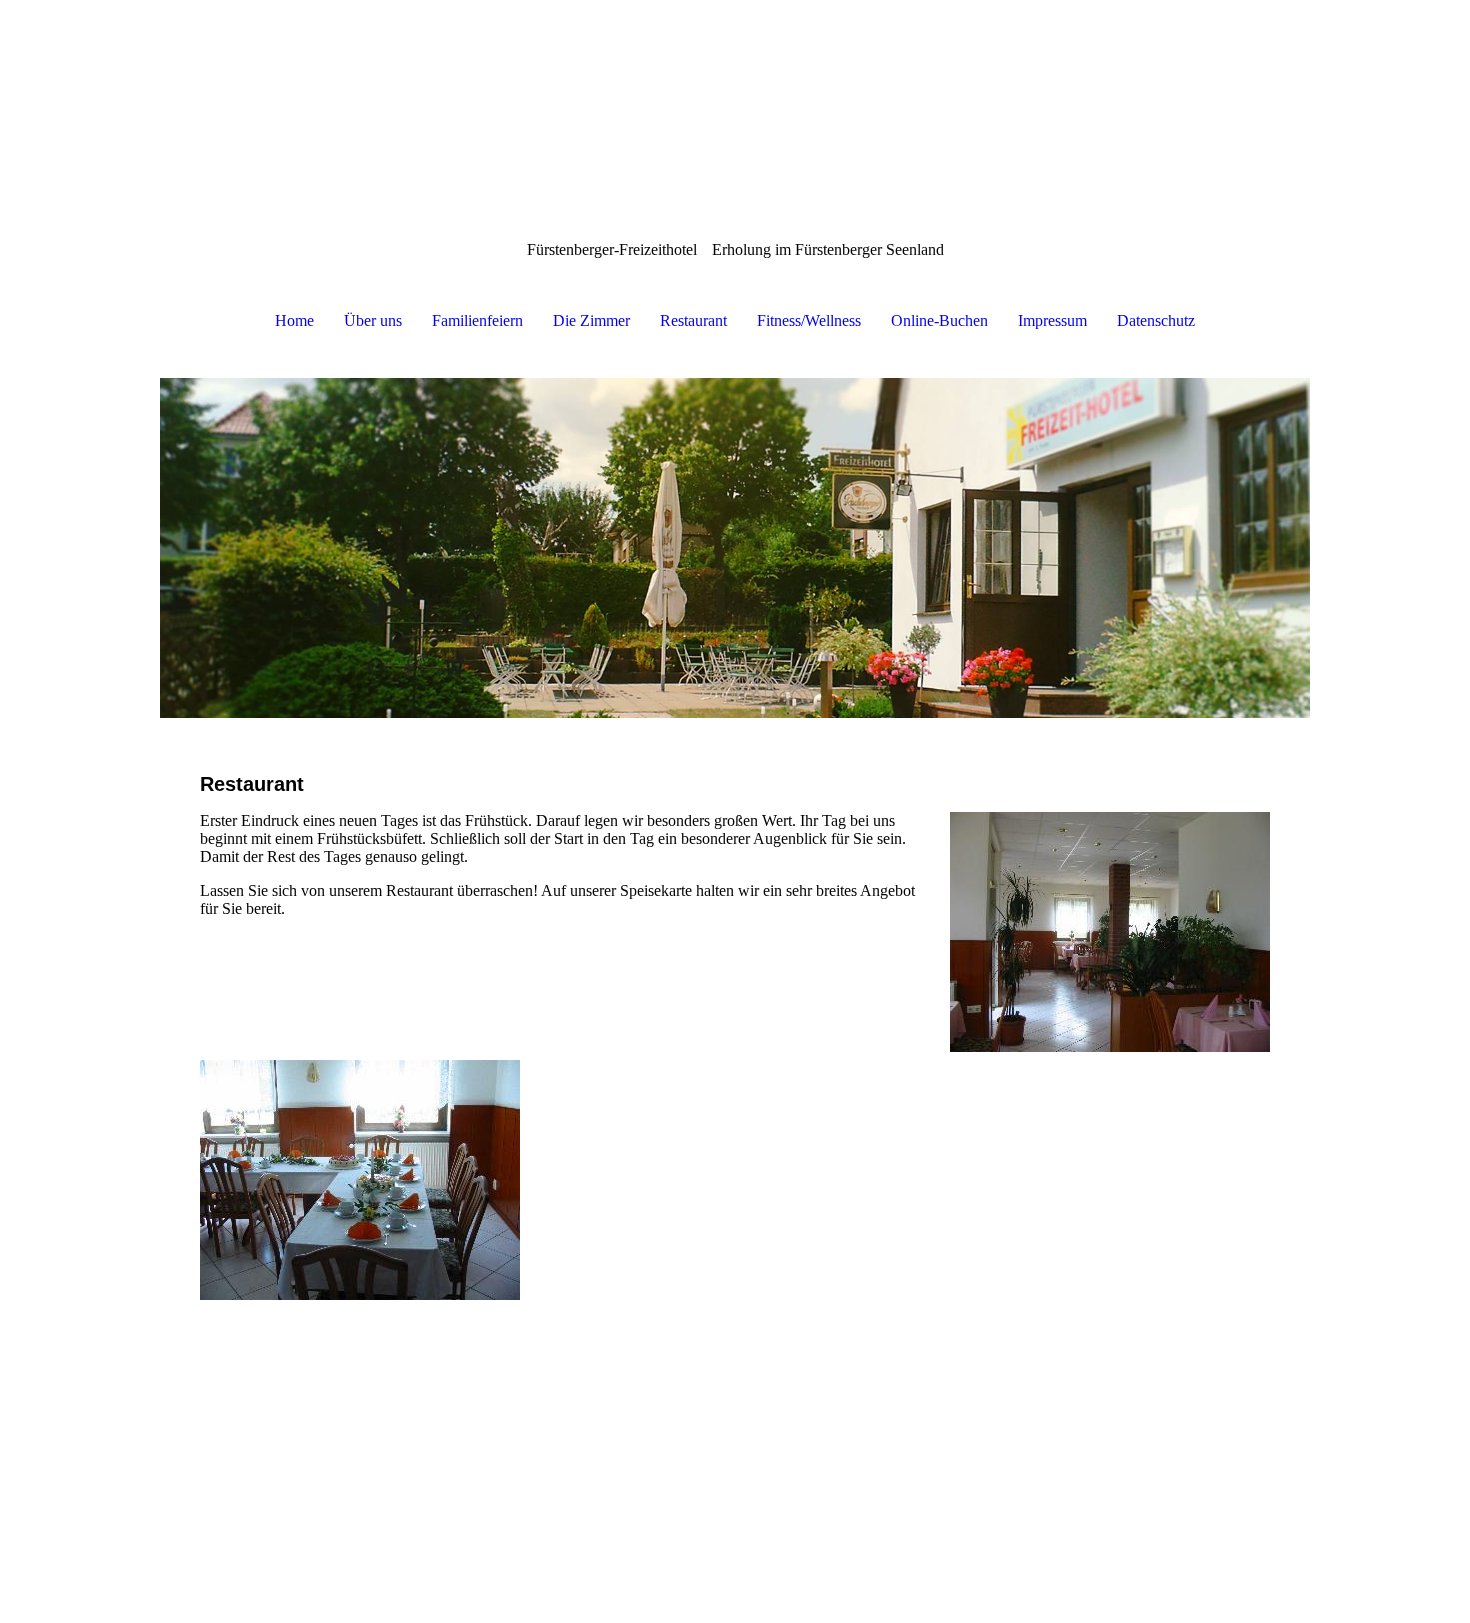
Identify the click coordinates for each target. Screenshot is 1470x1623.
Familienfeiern (477, 320)
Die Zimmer (591, 320)
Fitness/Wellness (809, 320)
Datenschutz (1156, 320)
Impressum (1052, 320)
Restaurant (693, 320)
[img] (735, 548)
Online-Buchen (939, 320)
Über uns (373, 320)
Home (294, 320)
